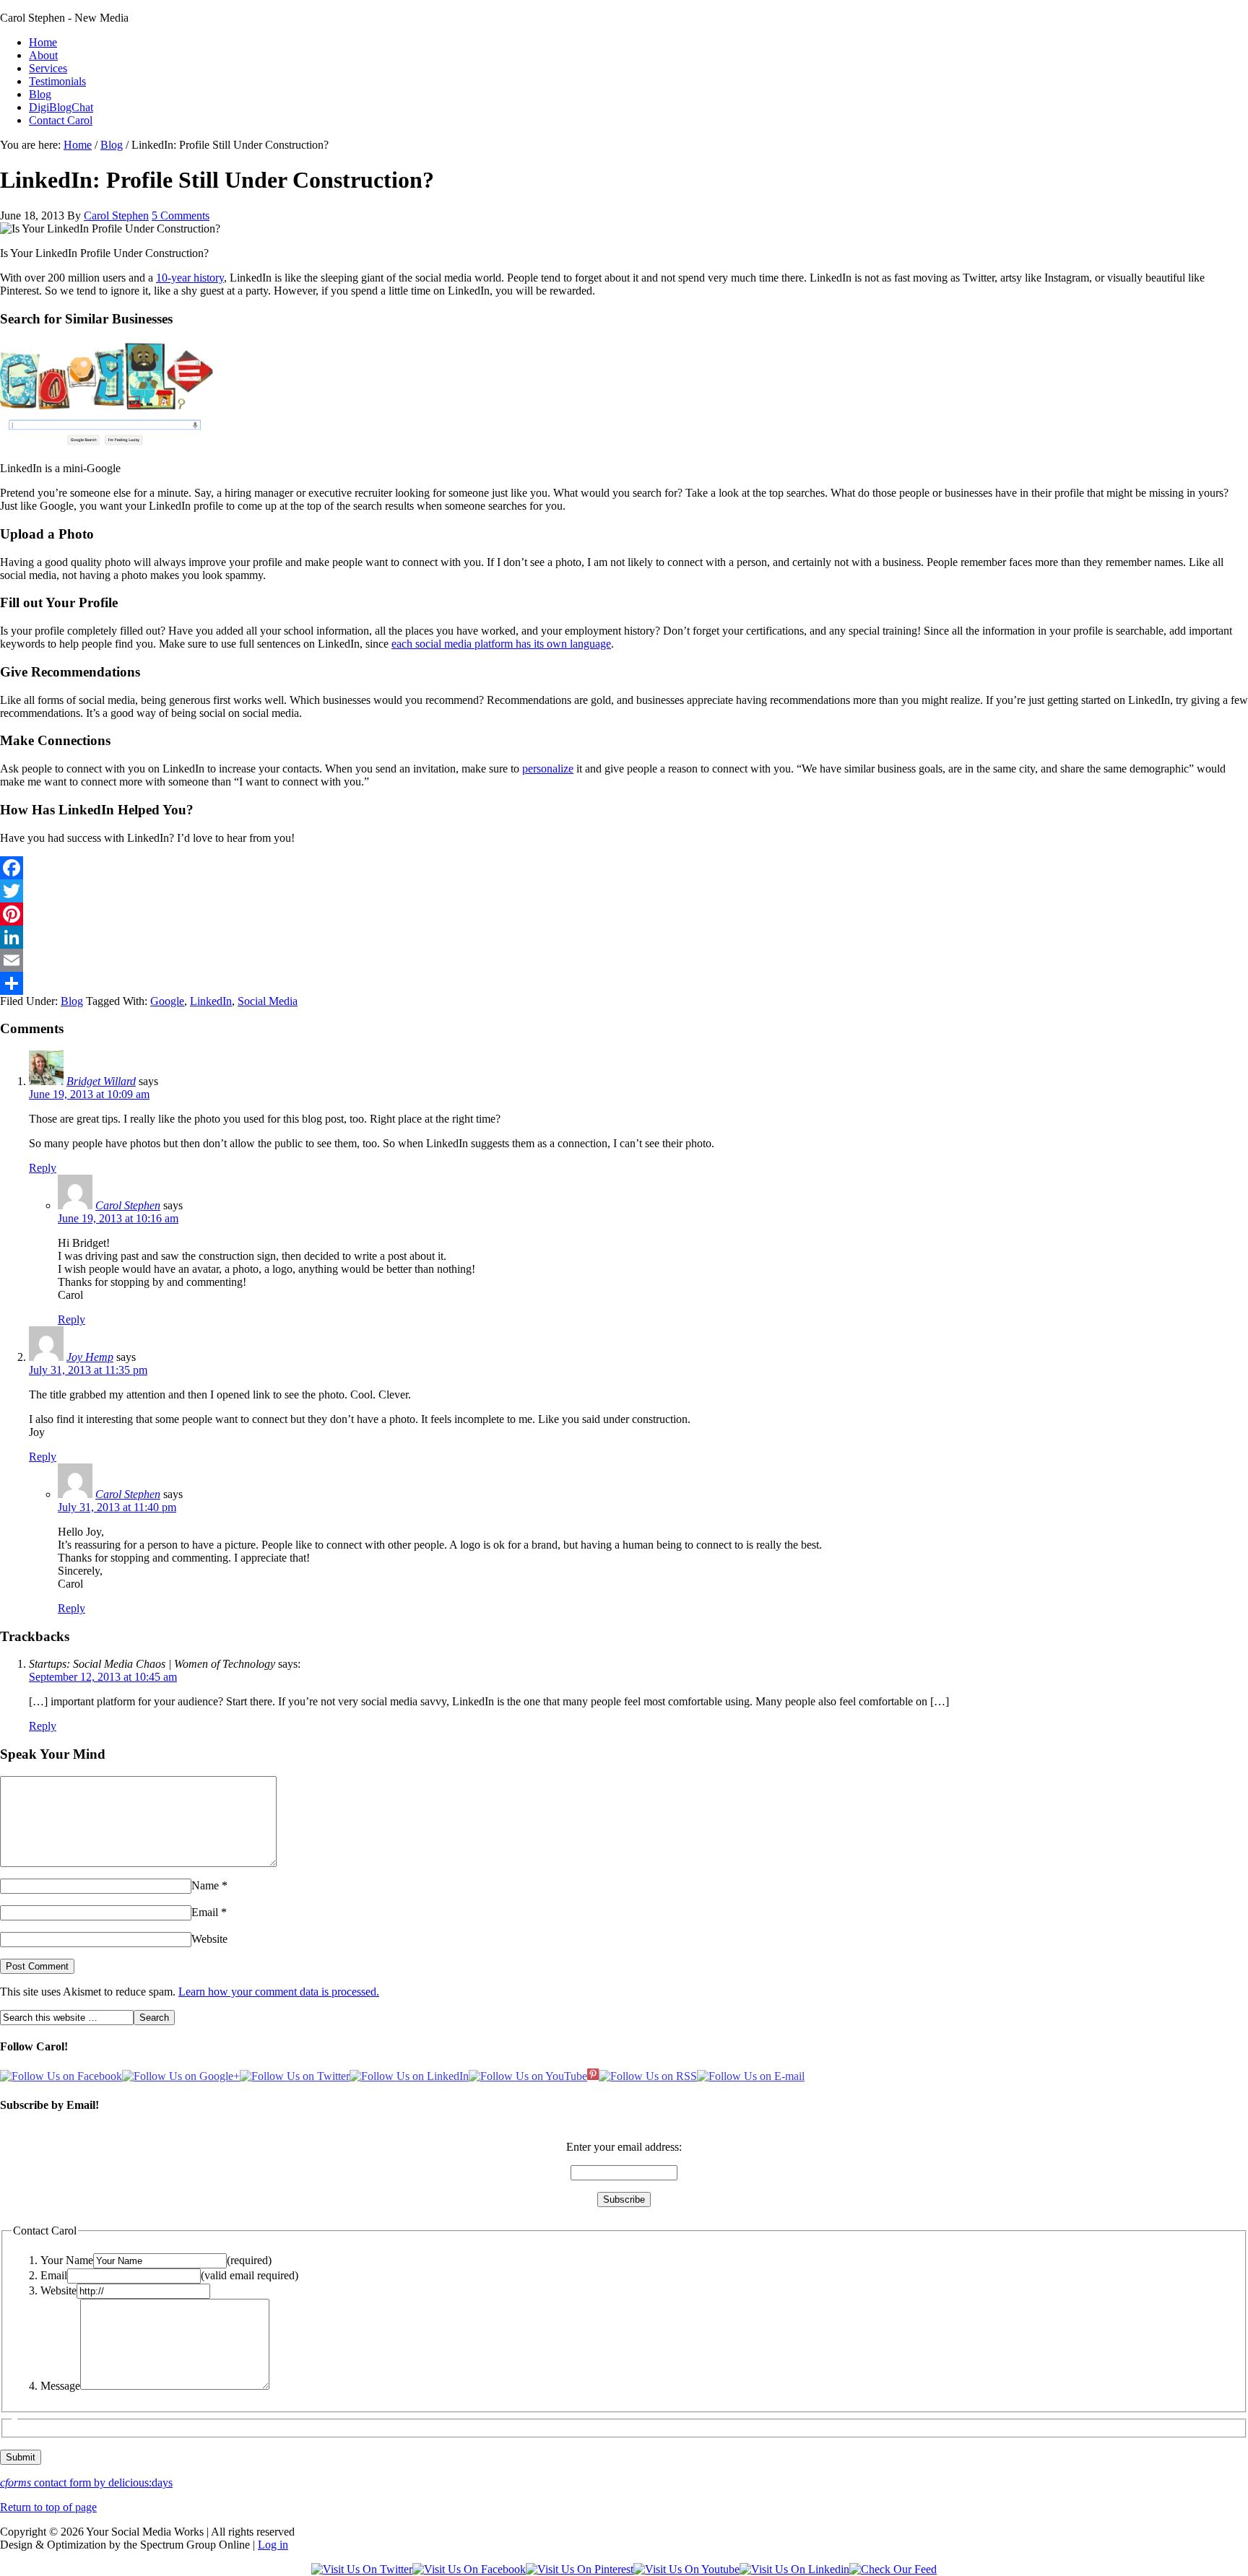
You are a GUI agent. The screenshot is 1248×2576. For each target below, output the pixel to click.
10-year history (190, 278)
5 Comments (181, 216)
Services (48, 68)
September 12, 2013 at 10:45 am (103, 1677)
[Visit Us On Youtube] (686, 2569)
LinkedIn (211, 1001)
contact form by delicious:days (86, 2483)
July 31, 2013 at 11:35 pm (88, 1370)
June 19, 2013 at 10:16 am (118, 1218)
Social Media (268, 1001)
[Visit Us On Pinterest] (580, 2569)
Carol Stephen (116, 216)
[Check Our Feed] (893, 2569)
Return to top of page (48, 2507)
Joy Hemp (90, 1357)
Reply (43, 1168)
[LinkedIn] (624, 937)
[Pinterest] (624, 914)
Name (205, 1885)
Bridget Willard (101, 1081)
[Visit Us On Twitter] (362, 2569)
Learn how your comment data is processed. (279, 1992)
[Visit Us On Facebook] (469, 2569)
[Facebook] (624, 868)
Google (167, 1001)
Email (205, 1912)
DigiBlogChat (61, 107)
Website (209, 1939)
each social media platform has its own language (501, 644)
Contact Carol (61, 120)
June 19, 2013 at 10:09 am (89, 1094)
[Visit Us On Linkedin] (794, 2569)
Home (43, 42)
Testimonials (57, 81)
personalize (548, 769)
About (43, 55)
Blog (40, 94)
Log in (273, 2545)
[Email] (624, 960)
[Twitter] (624, 891)
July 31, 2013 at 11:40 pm (117, 1507)
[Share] (624, 983)
